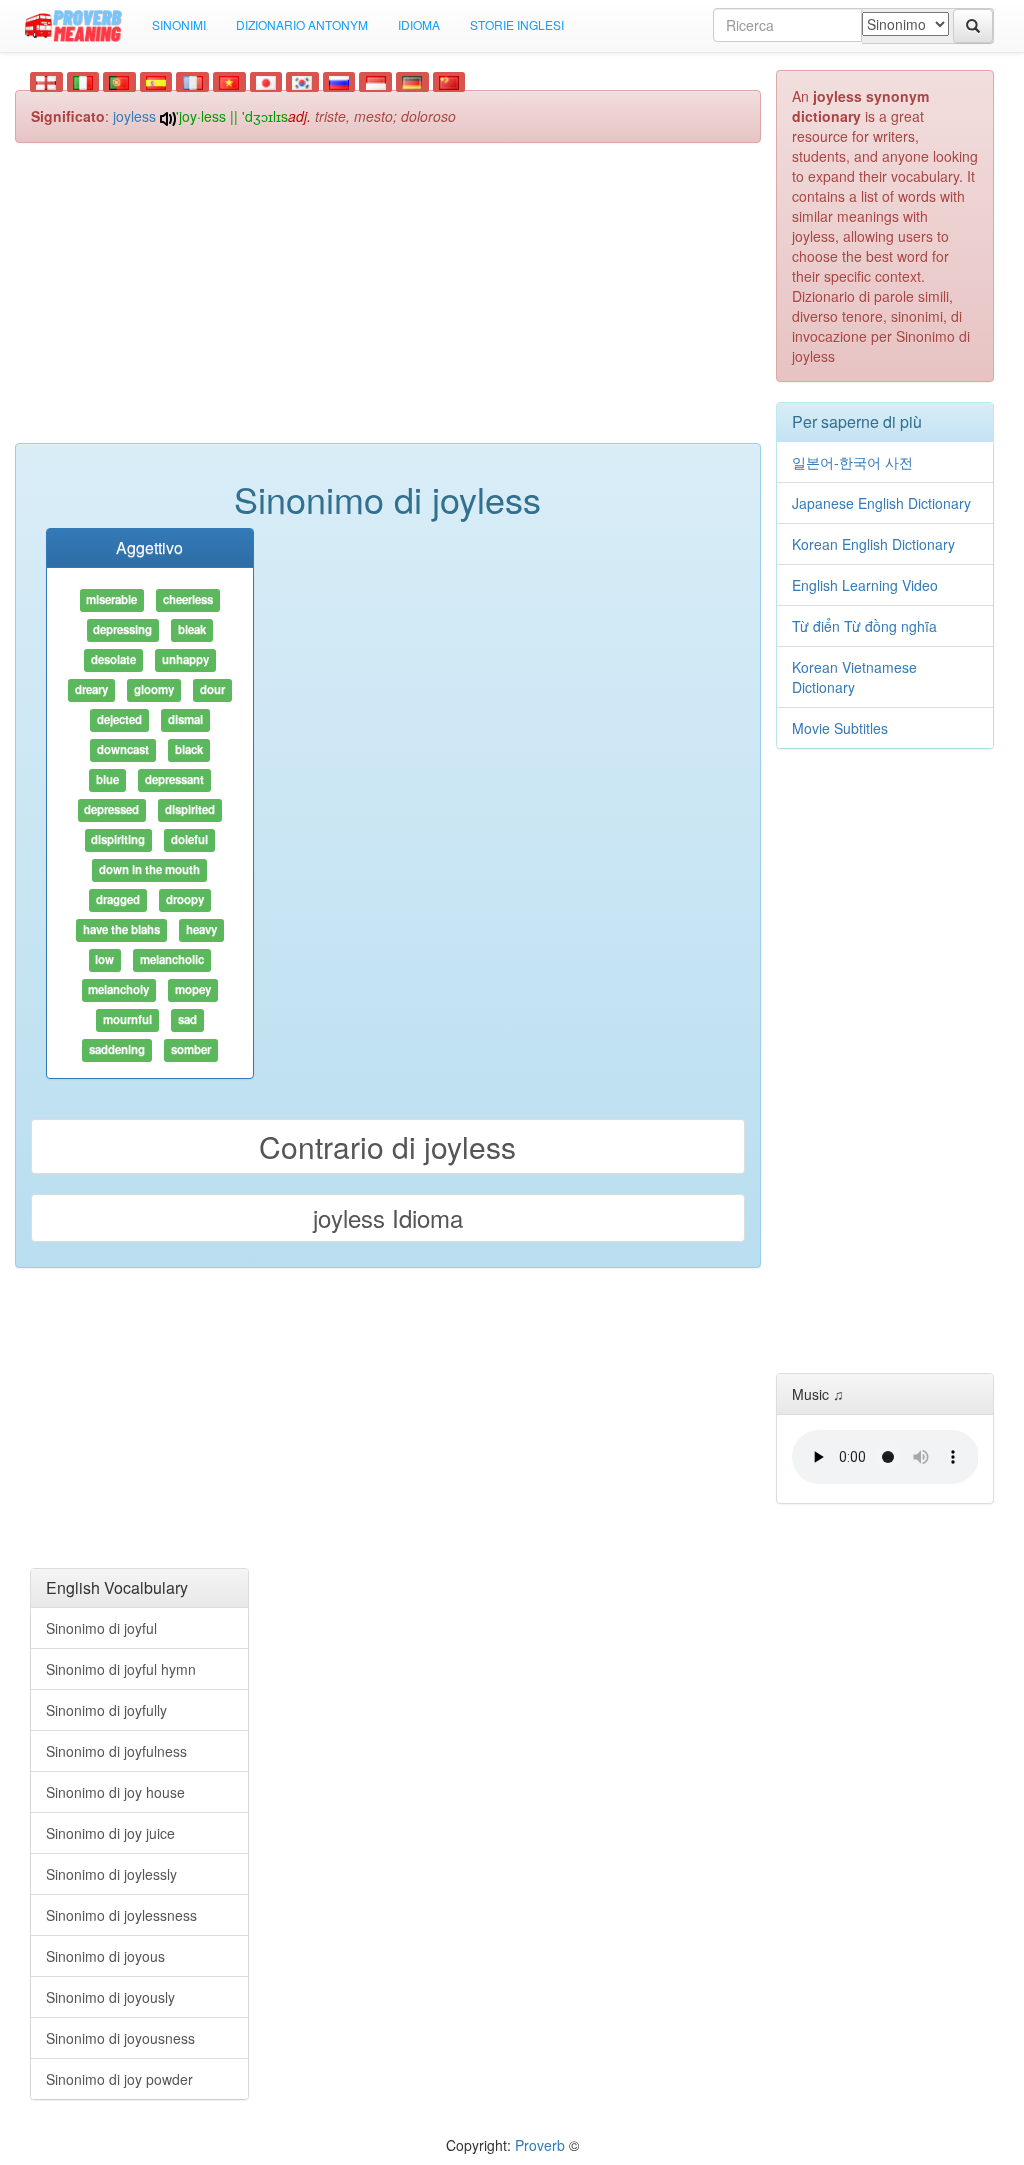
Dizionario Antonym (302, 24)
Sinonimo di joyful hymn (121, 1669)
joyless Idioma (388, 1217)
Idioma (419, 24)
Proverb (540, 2145)
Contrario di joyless (387, 1146)
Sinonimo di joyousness (120, 2038)
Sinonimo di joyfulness (116, 1751)
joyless (134, 116)
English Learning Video (865, 585)
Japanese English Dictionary (881, 503)
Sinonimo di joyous (105, 1956)
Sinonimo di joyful (101, 1628)
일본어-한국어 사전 (852, 462)
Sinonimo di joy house (115, 1792)
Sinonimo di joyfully (106, 1710)
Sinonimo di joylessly (111, 1874)
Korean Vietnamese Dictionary (854, 677)
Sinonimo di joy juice (110, 1833)
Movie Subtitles (840, 728)
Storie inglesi (517, 24)
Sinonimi (179, 24)
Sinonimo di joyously (110, 1997)
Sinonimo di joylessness (121, 1915)
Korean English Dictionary (873, 544)
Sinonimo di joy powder (119, 2079)
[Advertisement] (388, 303)
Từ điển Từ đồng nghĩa (864, 626)
